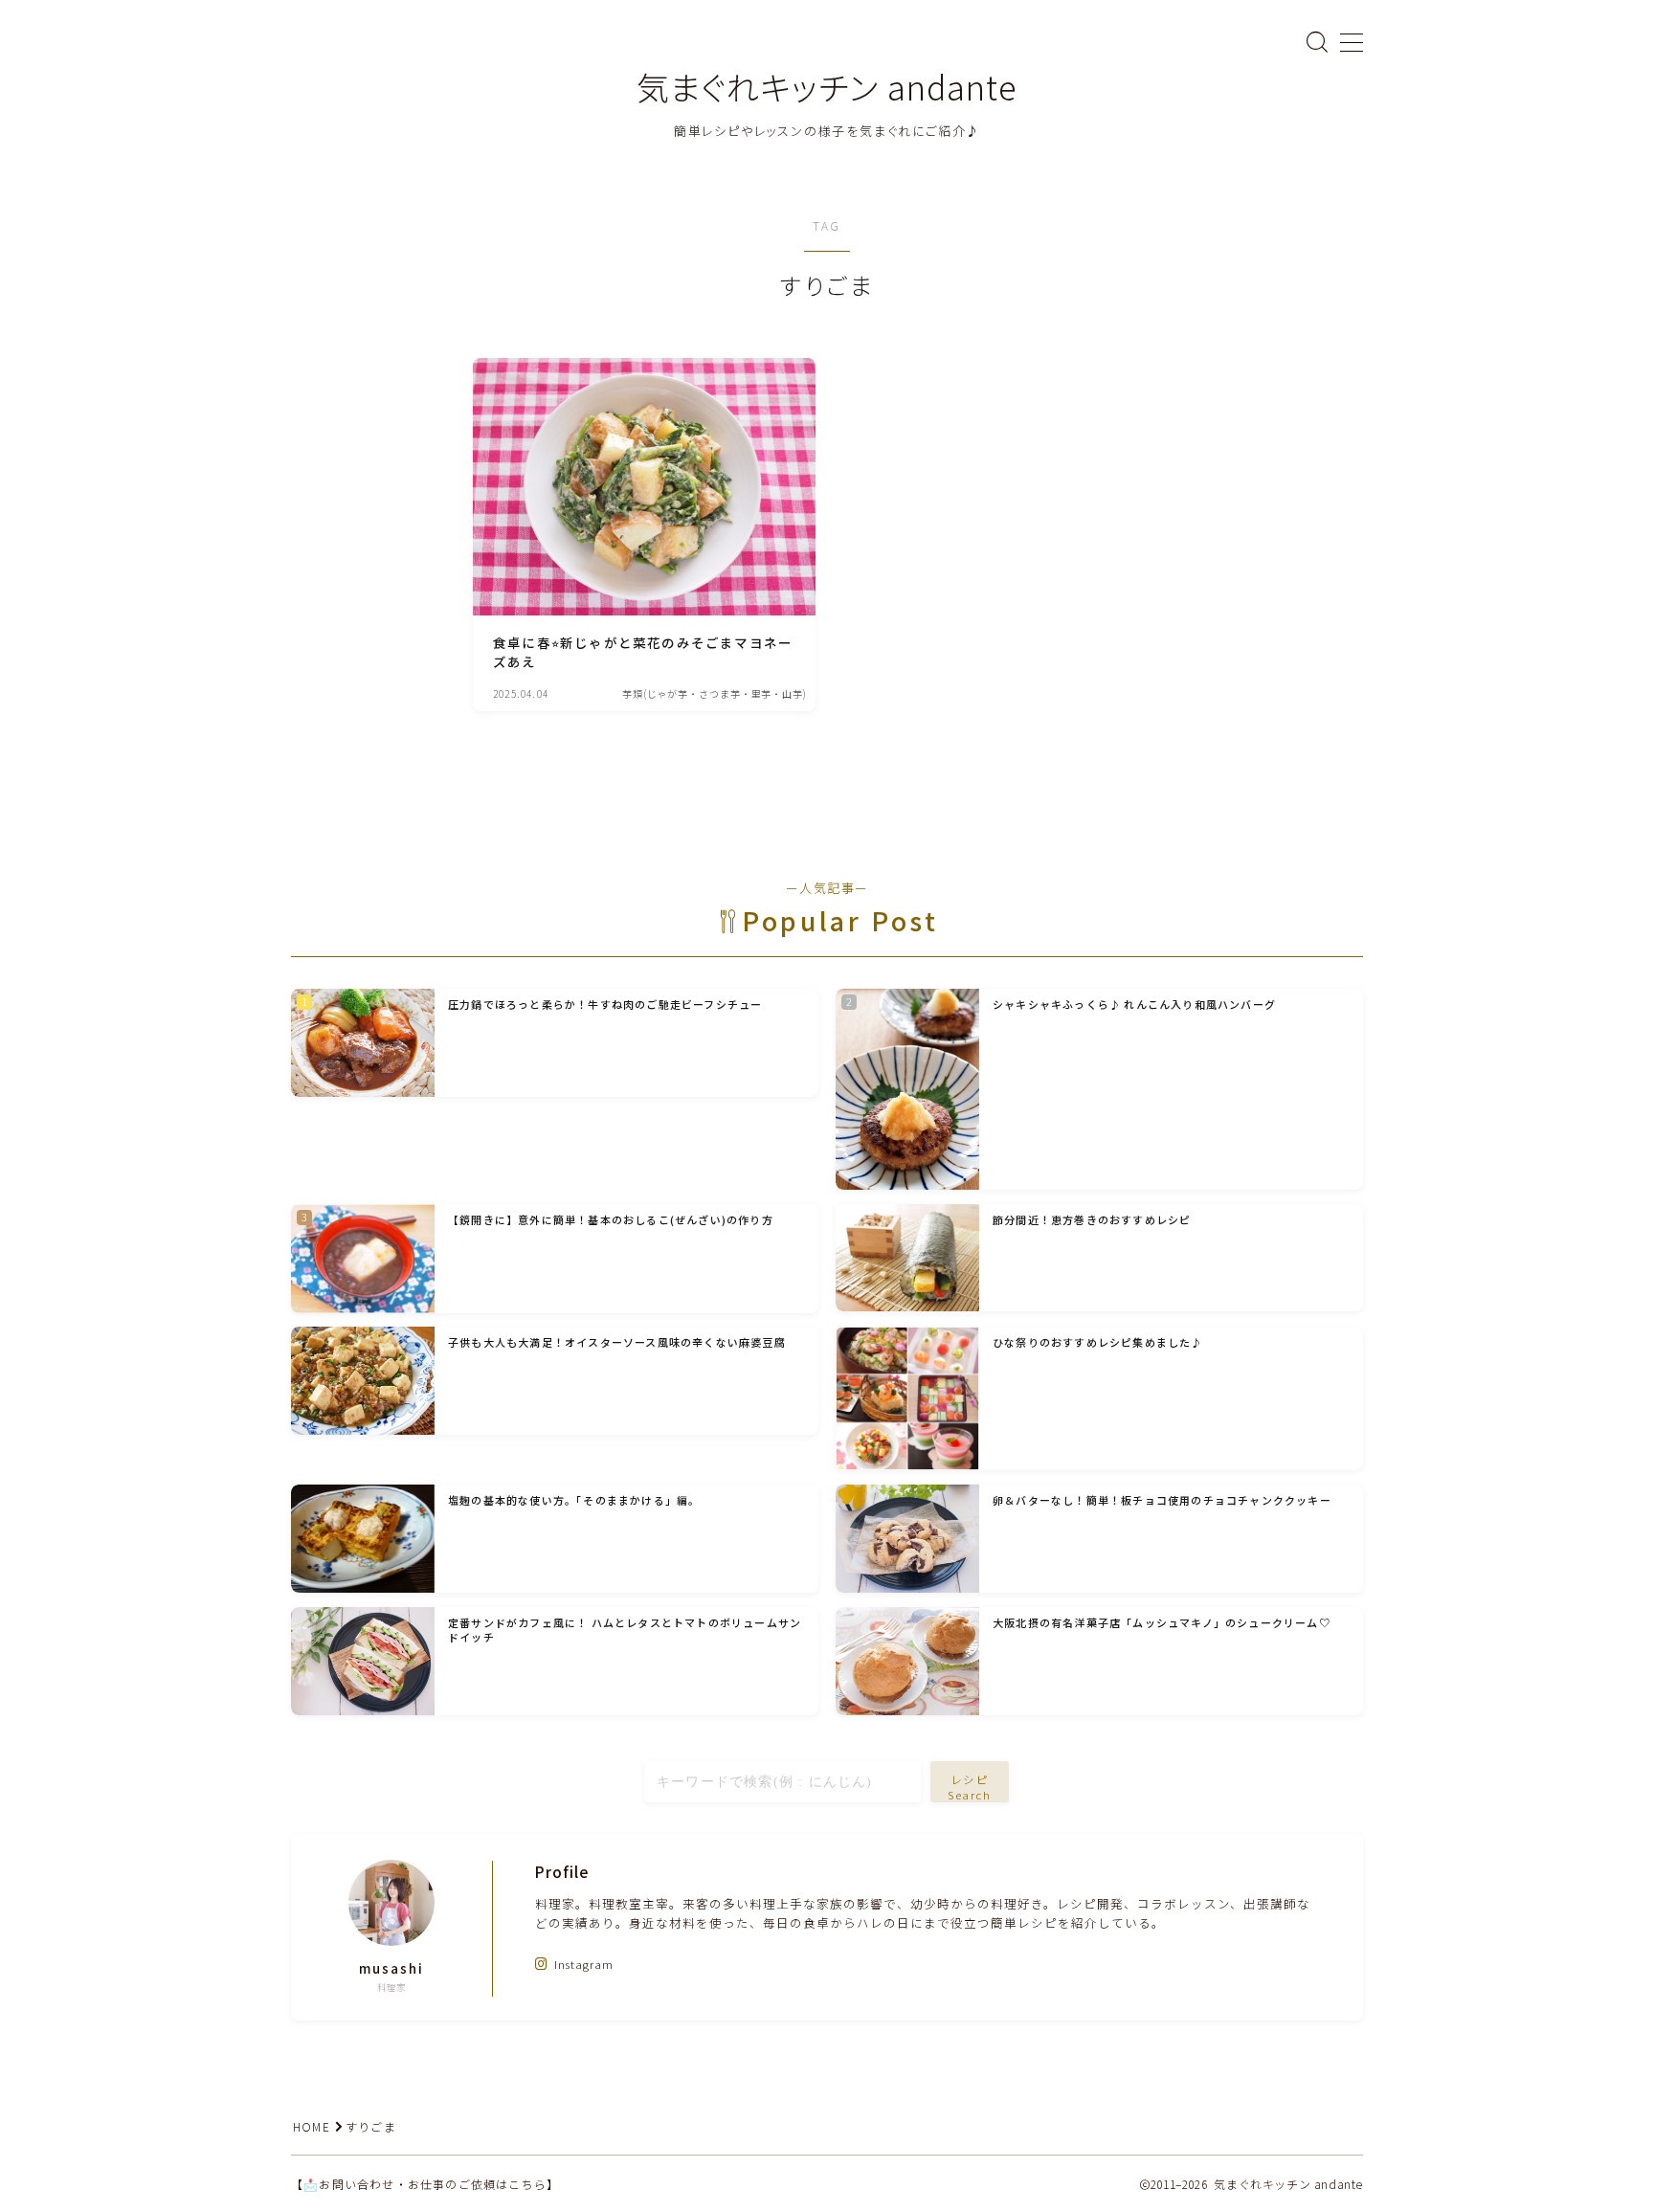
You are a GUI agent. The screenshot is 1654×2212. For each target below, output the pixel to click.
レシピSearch (970, 1786)
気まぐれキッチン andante (827, 87)
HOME (312, 2126)
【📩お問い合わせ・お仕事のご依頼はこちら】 (425, 2184)
